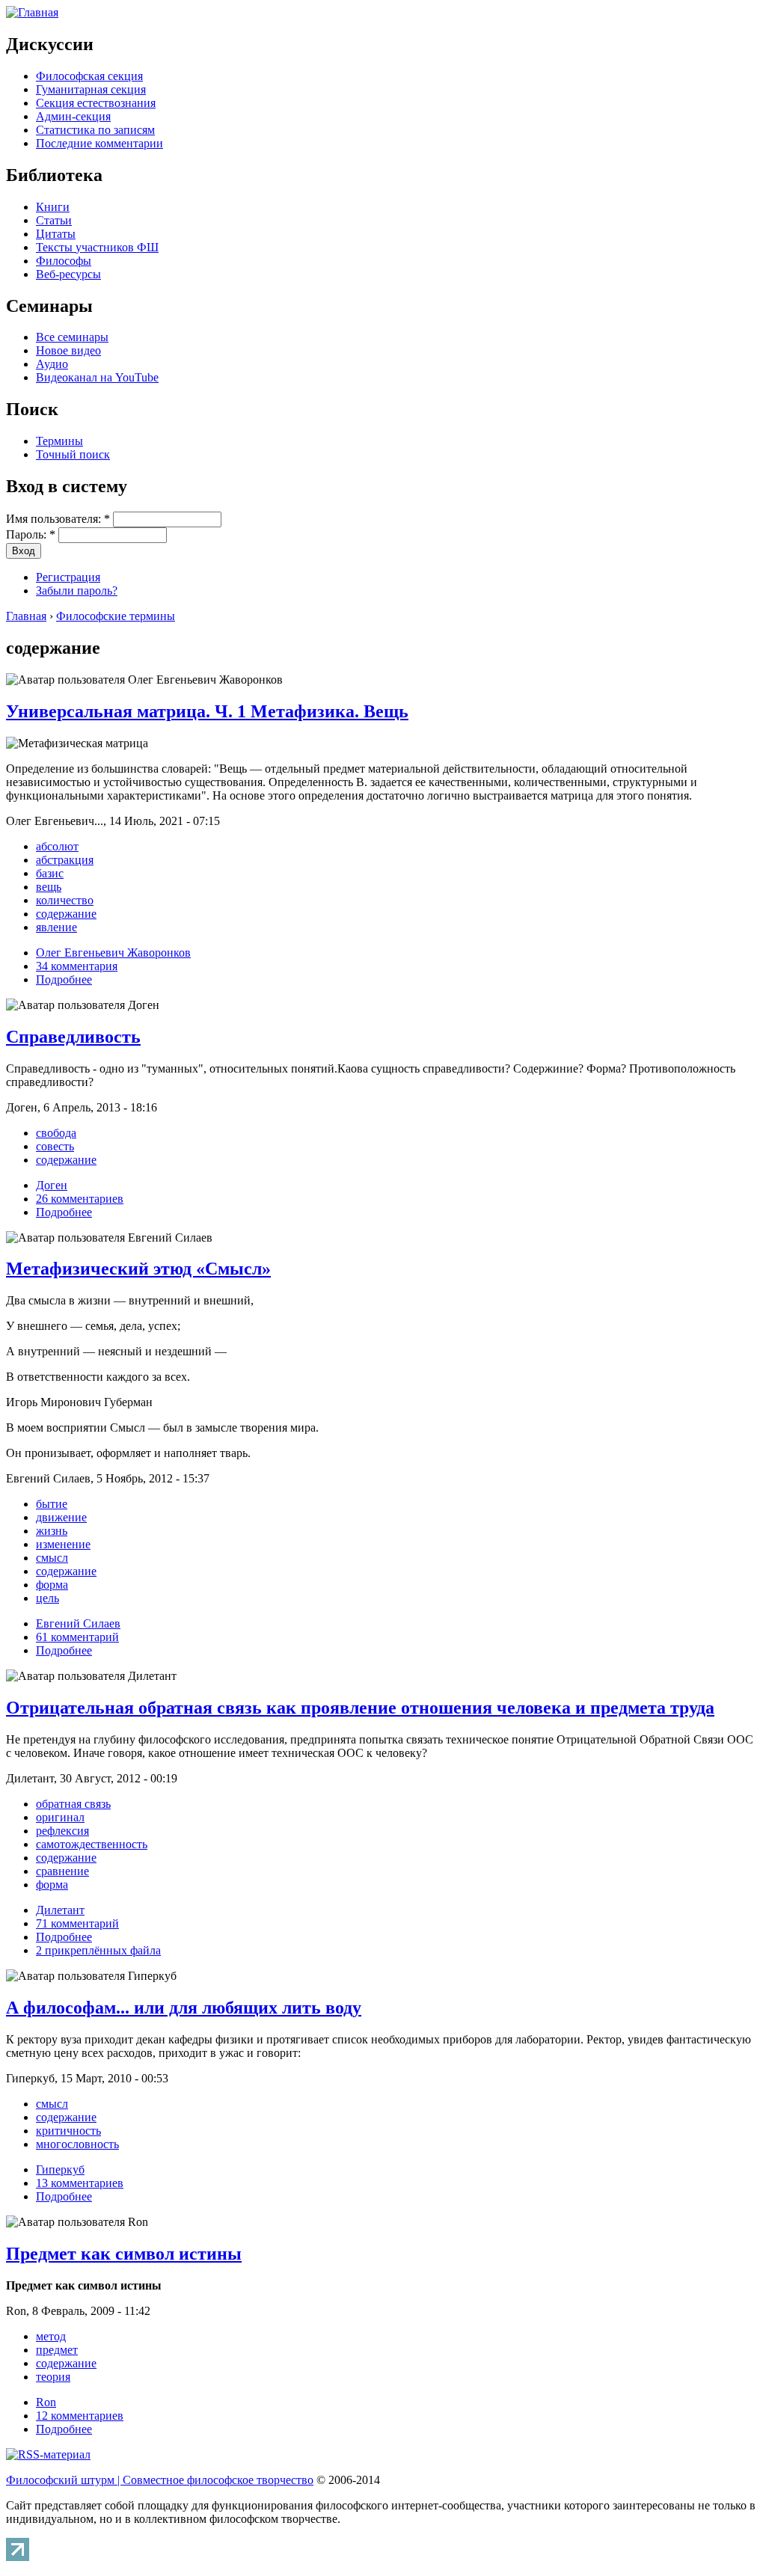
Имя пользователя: (58, 519)
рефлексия (62, 1831)
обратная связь (73, 1804)
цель (48, 1598)
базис (50, 873)
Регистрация (68, 577)
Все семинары (72, 337)
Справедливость (73, 1037)
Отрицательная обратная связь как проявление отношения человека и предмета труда (360, 1708)
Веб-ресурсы (68, 274)
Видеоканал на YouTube (97, 377)
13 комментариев (80, 2183)
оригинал (60, 1817)
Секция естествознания (96, 103)
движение (61, 1517)
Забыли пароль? (77, 591)
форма (52, 1585)
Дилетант (60, 1910)
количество (65, 900)
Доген (52, 1185)
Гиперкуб (60, 2169)
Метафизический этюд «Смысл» (138, 1269)
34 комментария (77, 966)
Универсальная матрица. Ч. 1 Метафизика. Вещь (207, 711)
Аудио (52, 364)
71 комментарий (77, 1923)
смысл (52, 1558)
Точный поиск (73, 454)
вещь (49, 887)
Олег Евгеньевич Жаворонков (113, 953)
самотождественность (92, 1844)
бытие (52, 1504)
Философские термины (116, 616)
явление (56, 927)
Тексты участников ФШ (97, 247)
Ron (46, 2402)
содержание (66, 914)
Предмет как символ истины (124, 2254)
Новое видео (68, 350)
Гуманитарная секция (91, 89)
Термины (59, 441)
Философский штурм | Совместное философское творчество (160, 2480)
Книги (53, 207)
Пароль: (31, 534)
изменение (63, 1544)
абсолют (57, 846)
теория (53, 2377)
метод (51, 2336)
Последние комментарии (99, 143)
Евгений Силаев (78, 1623)
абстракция (65, 860)
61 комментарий (77, 1637)
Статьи (54, 220)
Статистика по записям (95, 130)
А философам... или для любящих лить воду (184, 2008)
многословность (77, 2144)
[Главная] (32, 12)
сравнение (62, 1871)
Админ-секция (73, 116)
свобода (56, 1133)
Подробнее (64, 979)
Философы (64, 261)
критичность (68, 2131)
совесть (55, 1146)
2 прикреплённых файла (98, 1950)
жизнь (52, 1531)
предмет (57, 2350)
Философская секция (89, 76)
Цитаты (56, 234)
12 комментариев (80, 2416)
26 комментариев (80, 1199)
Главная (26, 616)
